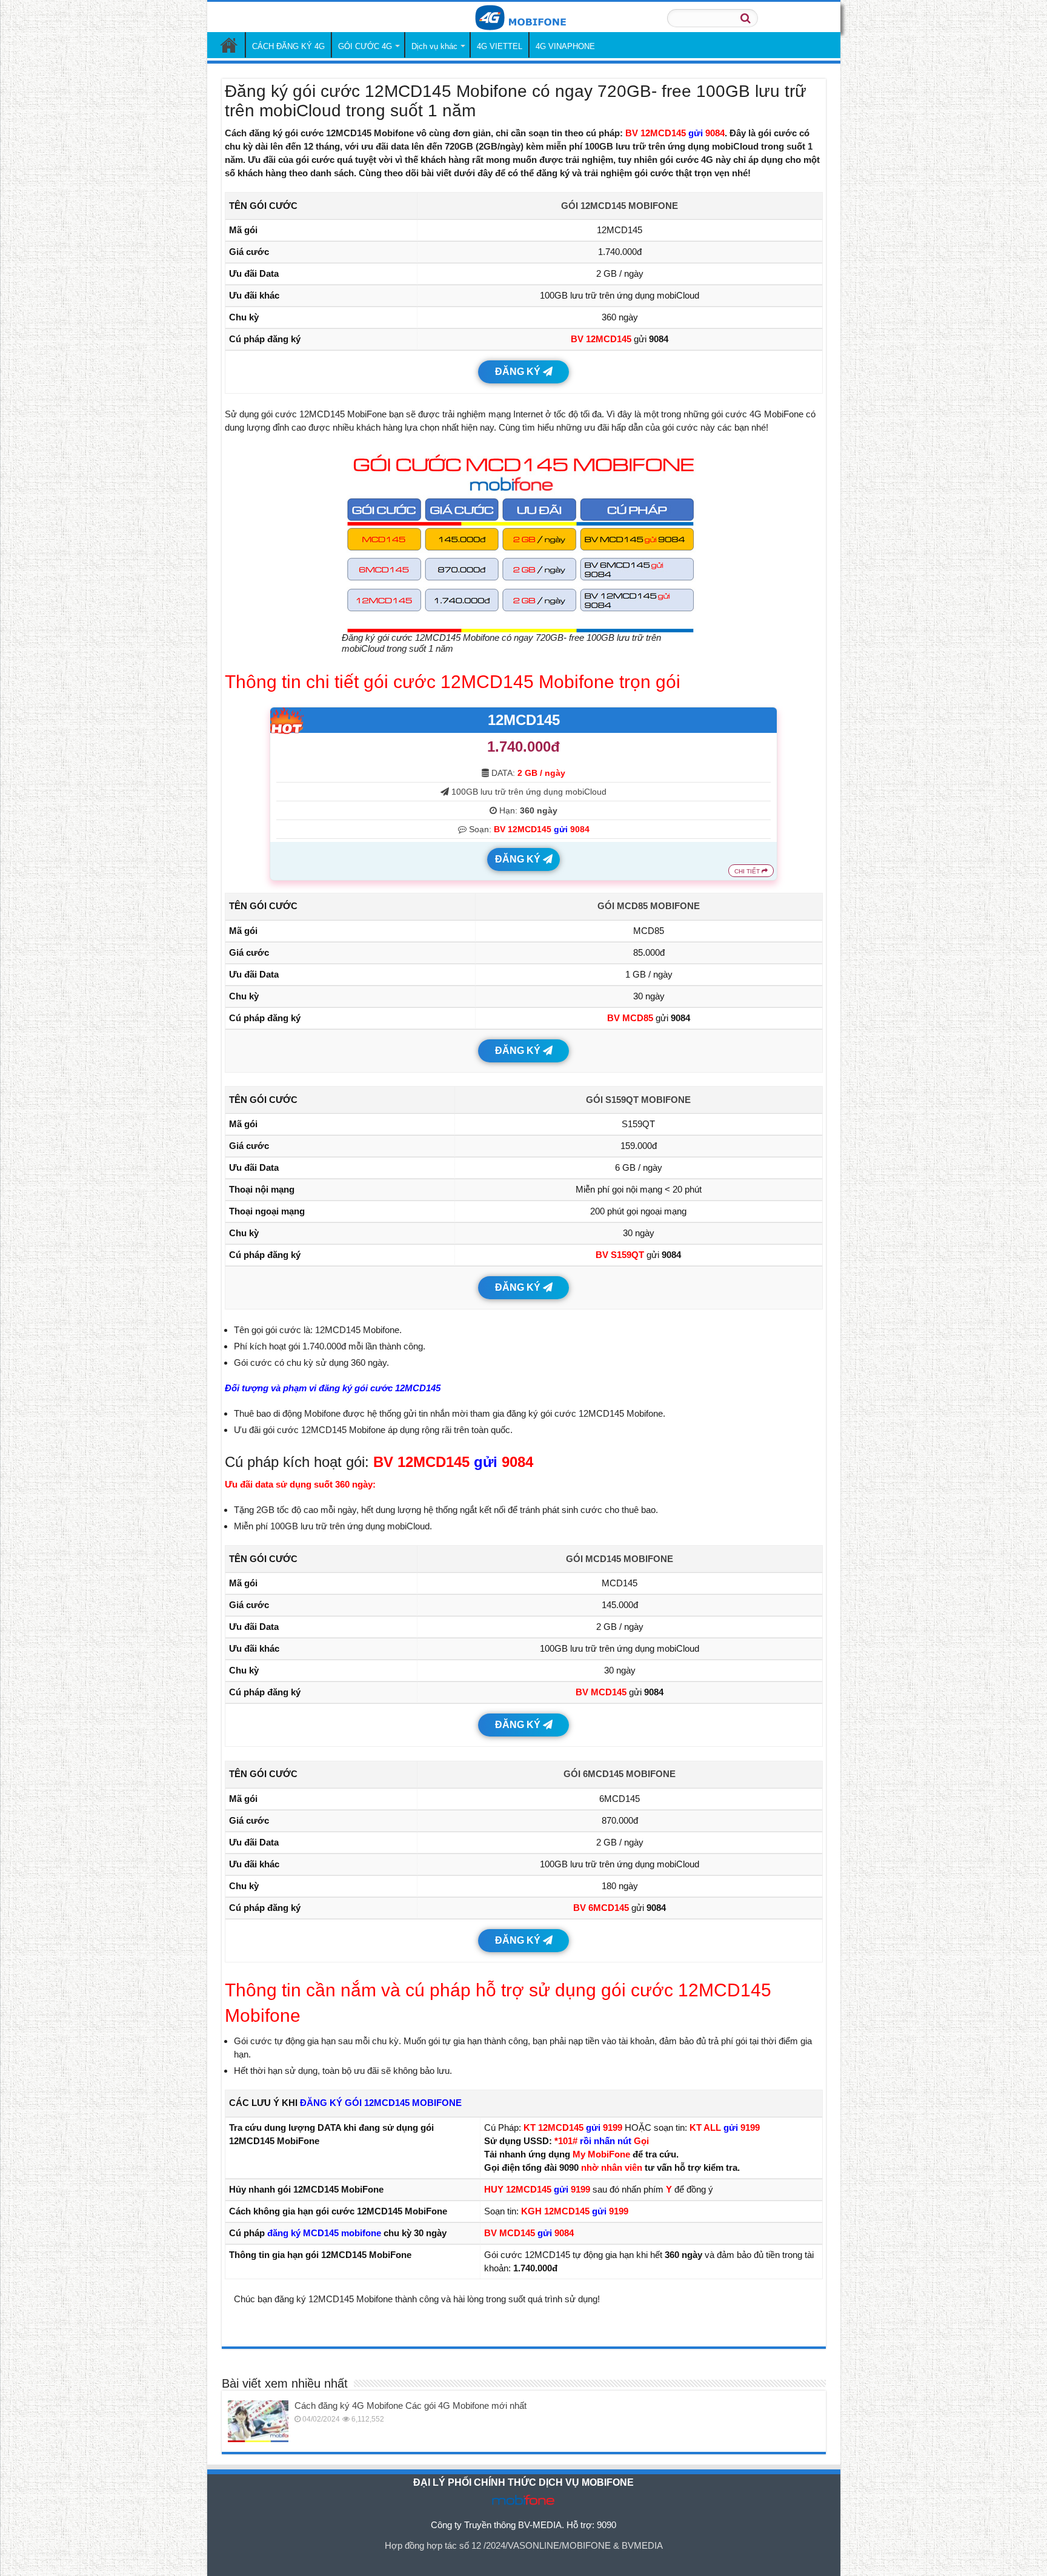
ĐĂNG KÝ (519, 372)
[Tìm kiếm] (745, 18)
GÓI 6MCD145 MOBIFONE (620, 1774)
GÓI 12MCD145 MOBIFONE (620, 206)
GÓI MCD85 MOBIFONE (649, 906)
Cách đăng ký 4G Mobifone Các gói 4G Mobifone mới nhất (410, 2405)
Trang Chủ (229, 45)
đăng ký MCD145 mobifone (324, 2233)
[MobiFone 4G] (523, 16)
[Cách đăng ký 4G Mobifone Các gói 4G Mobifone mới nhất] (258, 2421)
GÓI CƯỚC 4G (365, 46)
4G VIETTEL (500, 46)
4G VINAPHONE (565, 46)
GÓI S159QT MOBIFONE (638, 1100)
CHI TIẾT (748, 871)
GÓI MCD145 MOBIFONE (620, 1559)
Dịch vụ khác (434, 46)
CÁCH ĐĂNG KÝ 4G (288, 46)
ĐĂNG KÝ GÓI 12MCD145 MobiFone (381, 2103)
